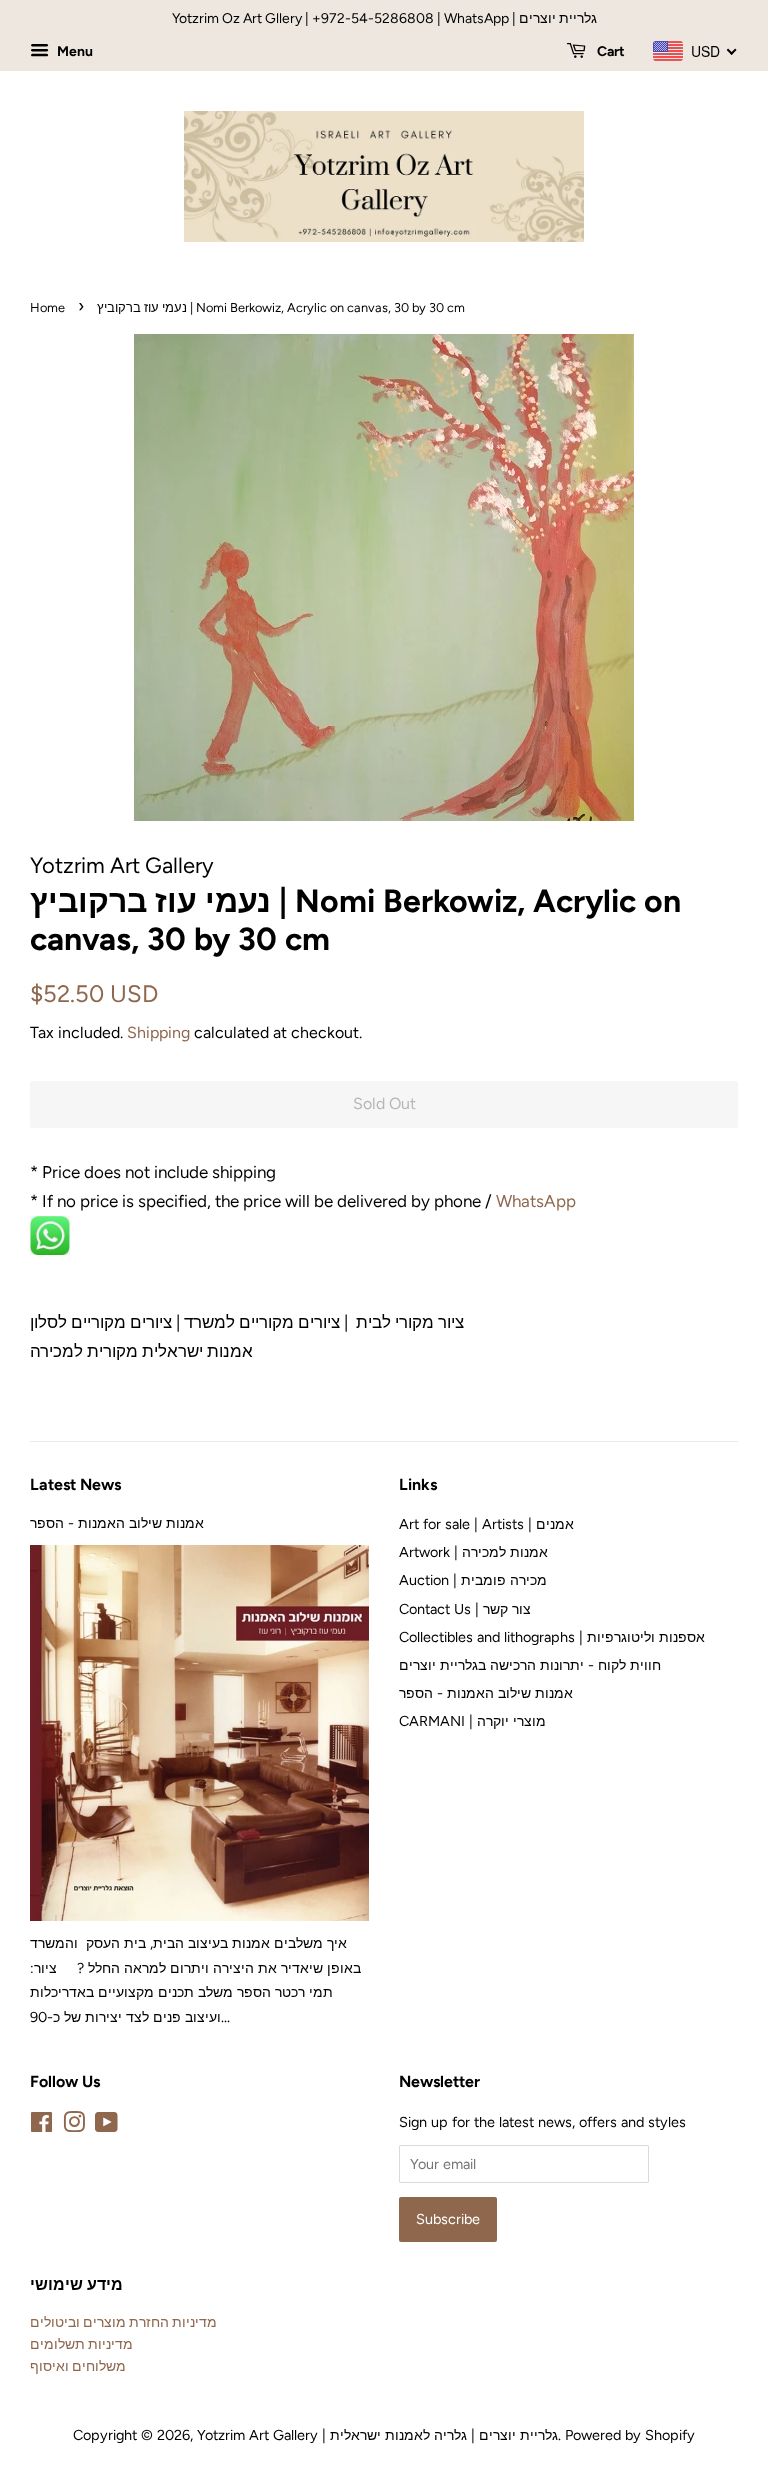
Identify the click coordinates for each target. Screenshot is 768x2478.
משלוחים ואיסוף (78, 2366)
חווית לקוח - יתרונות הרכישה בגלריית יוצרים (530, 1665)
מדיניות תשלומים (81, 2344)
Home (47, 307)
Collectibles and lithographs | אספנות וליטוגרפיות (552, 1637)
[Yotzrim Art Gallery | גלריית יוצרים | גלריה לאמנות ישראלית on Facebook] (41, 2126)
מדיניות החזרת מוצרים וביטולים (123, 2322)
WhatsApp (538, 1201)
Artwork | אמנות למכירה (473, 1552)
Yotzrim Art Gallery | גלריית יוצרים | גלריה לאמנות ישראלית (377, 2435)
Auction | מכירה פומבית (473, 1580)
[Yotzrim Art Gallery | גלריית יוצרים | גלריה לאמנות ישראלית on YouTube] (106, 2126)
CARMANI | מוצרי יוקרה (472, 1721)
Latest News (75, 1484)
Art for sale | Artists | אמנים (486, 1524)
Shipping (158, 1032)
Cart (609, 51)
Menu (73, 51)
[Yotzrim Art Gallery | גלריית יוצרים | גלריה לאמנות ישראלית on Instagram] (74, 2126)
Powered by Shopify (630, 2435)
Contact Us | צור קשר (465, 1609)
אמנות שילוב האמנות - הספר (117, 1523)
